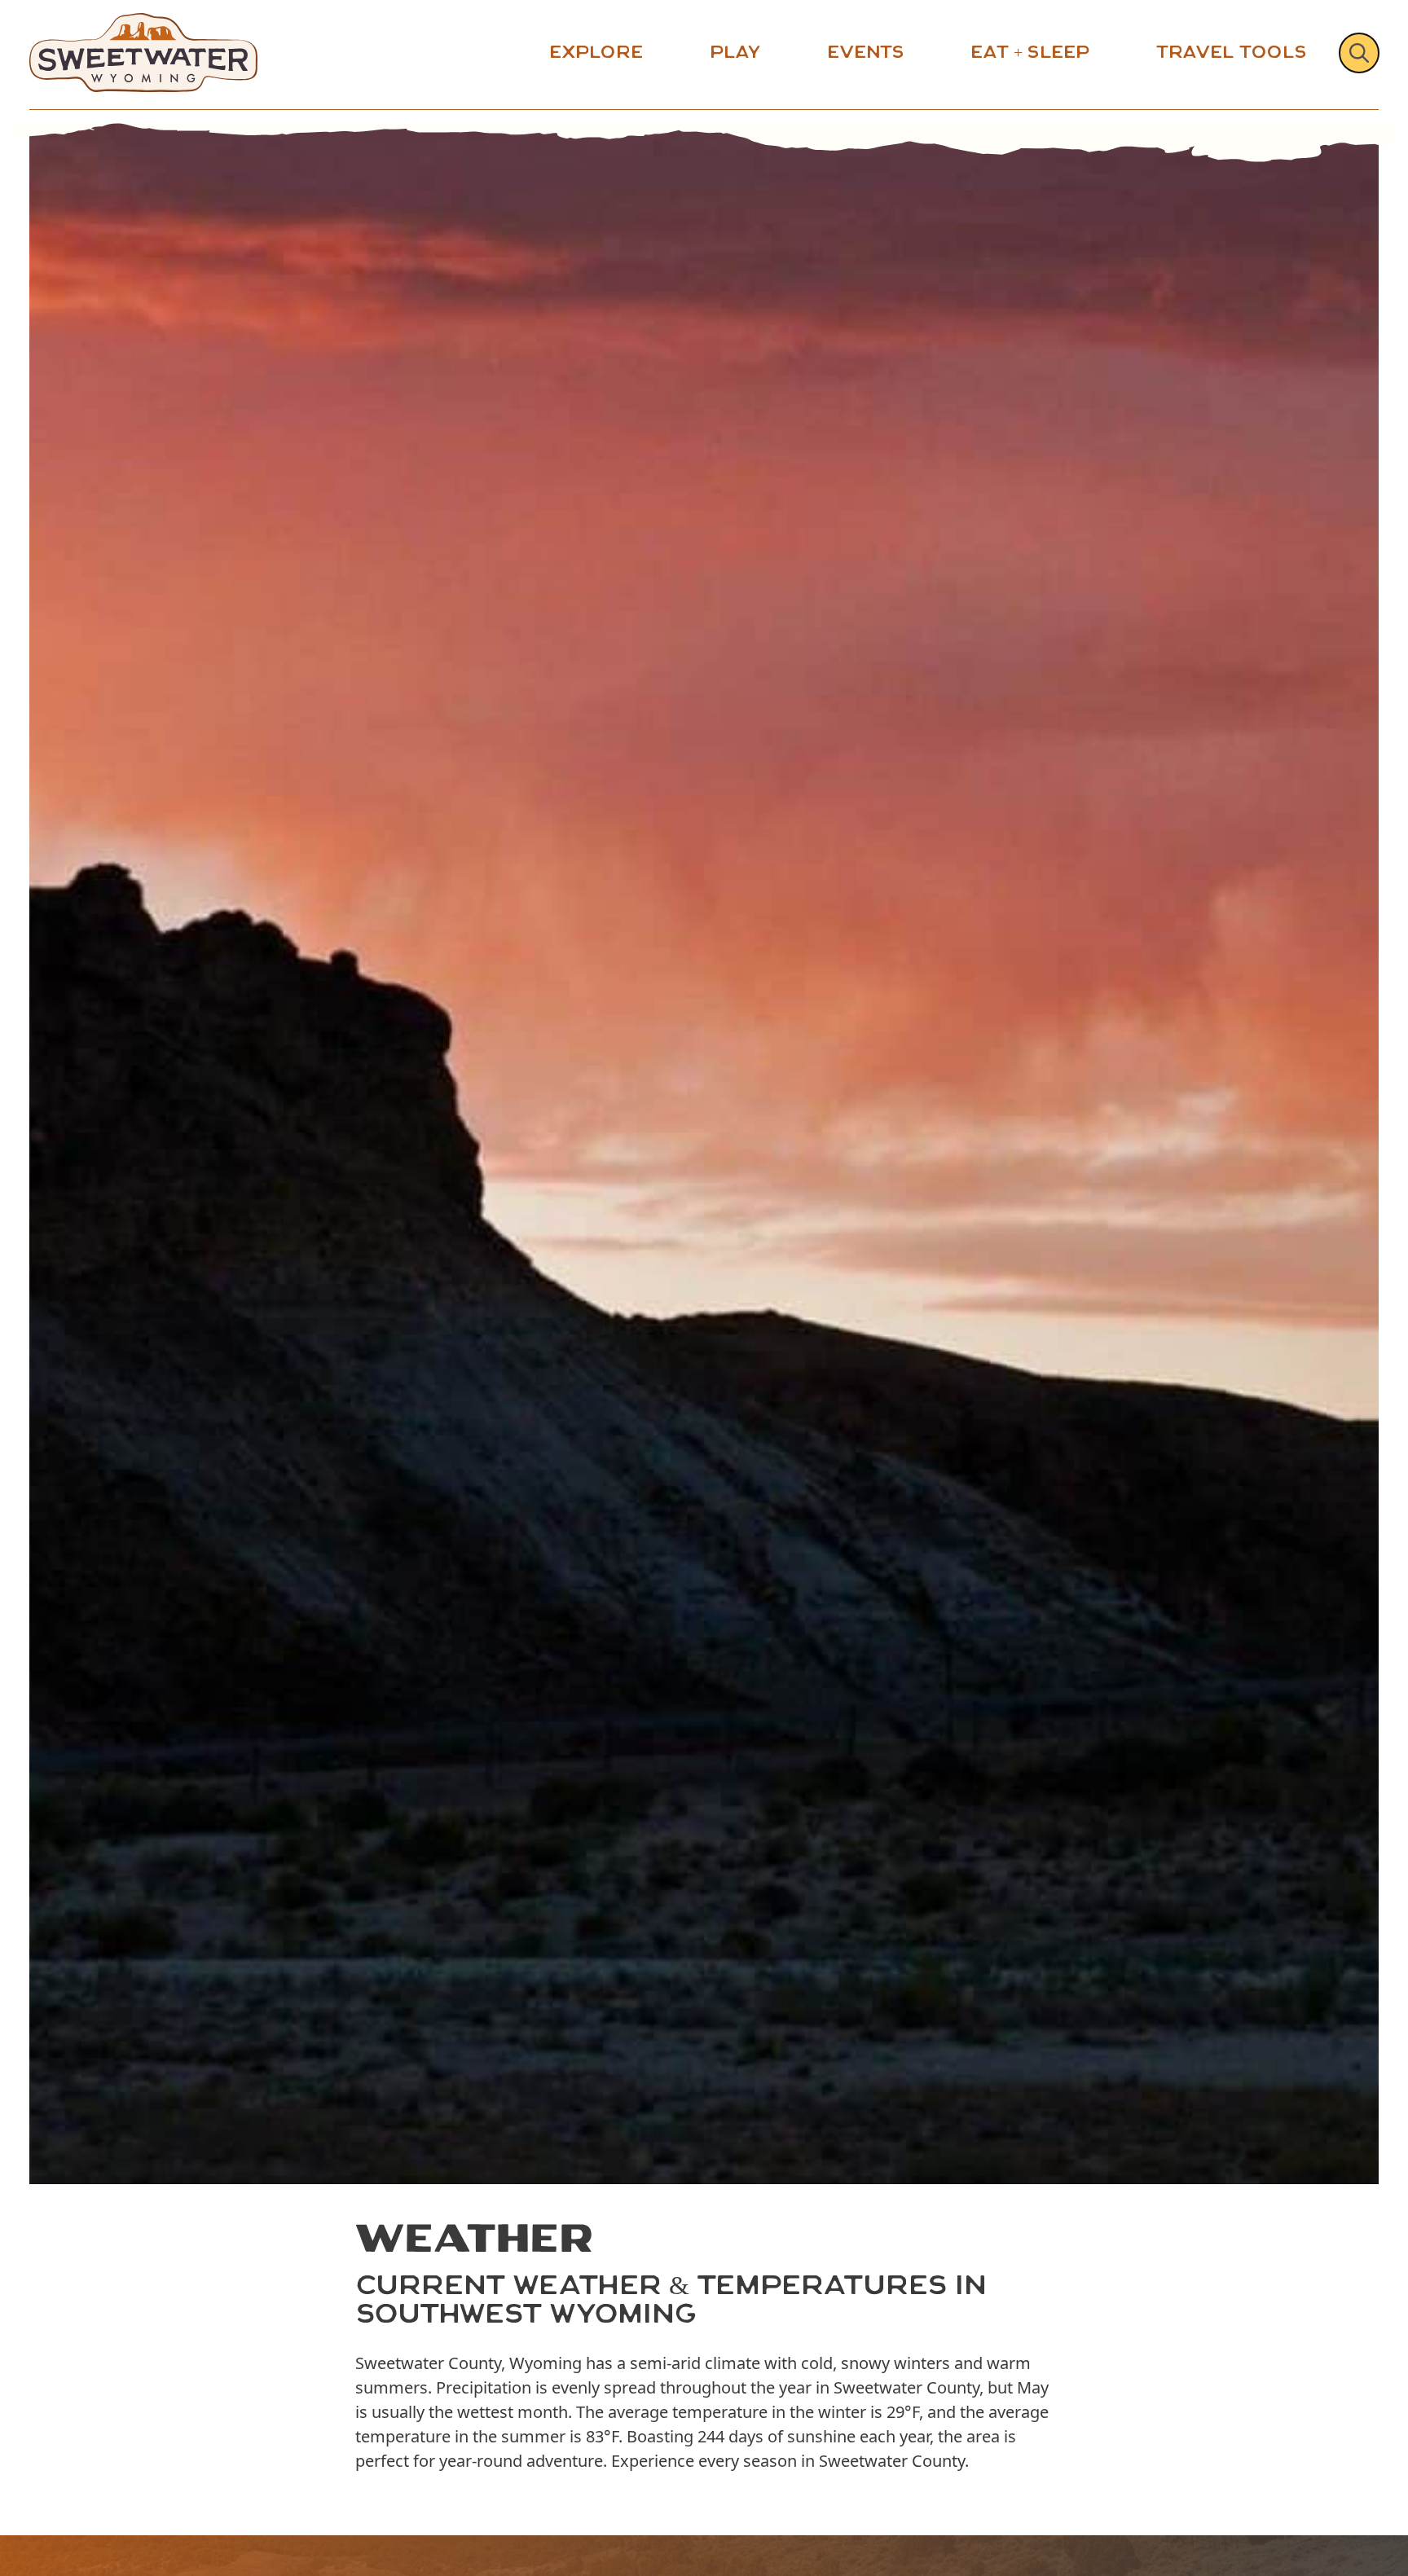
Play (735, 52)
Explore (596, 52)
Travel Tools (1231, 52)
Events (865, 52)
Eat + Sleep (1030, 52)
